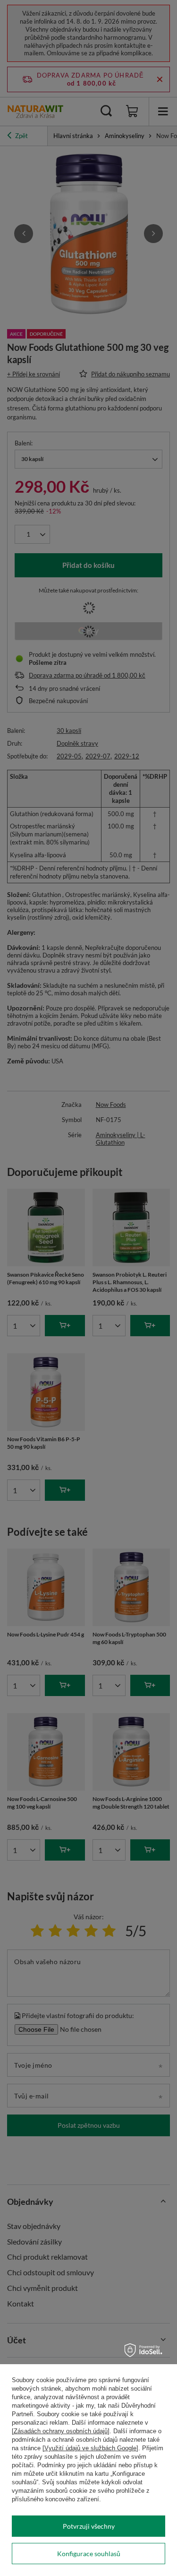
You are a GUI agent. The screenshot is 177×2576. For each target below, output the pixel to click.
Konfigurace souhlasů (89, 2554)
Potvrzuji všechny (89, 2526)
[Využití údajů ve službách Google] (90, 2448)
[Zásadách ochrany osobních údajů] (61, 2431)
